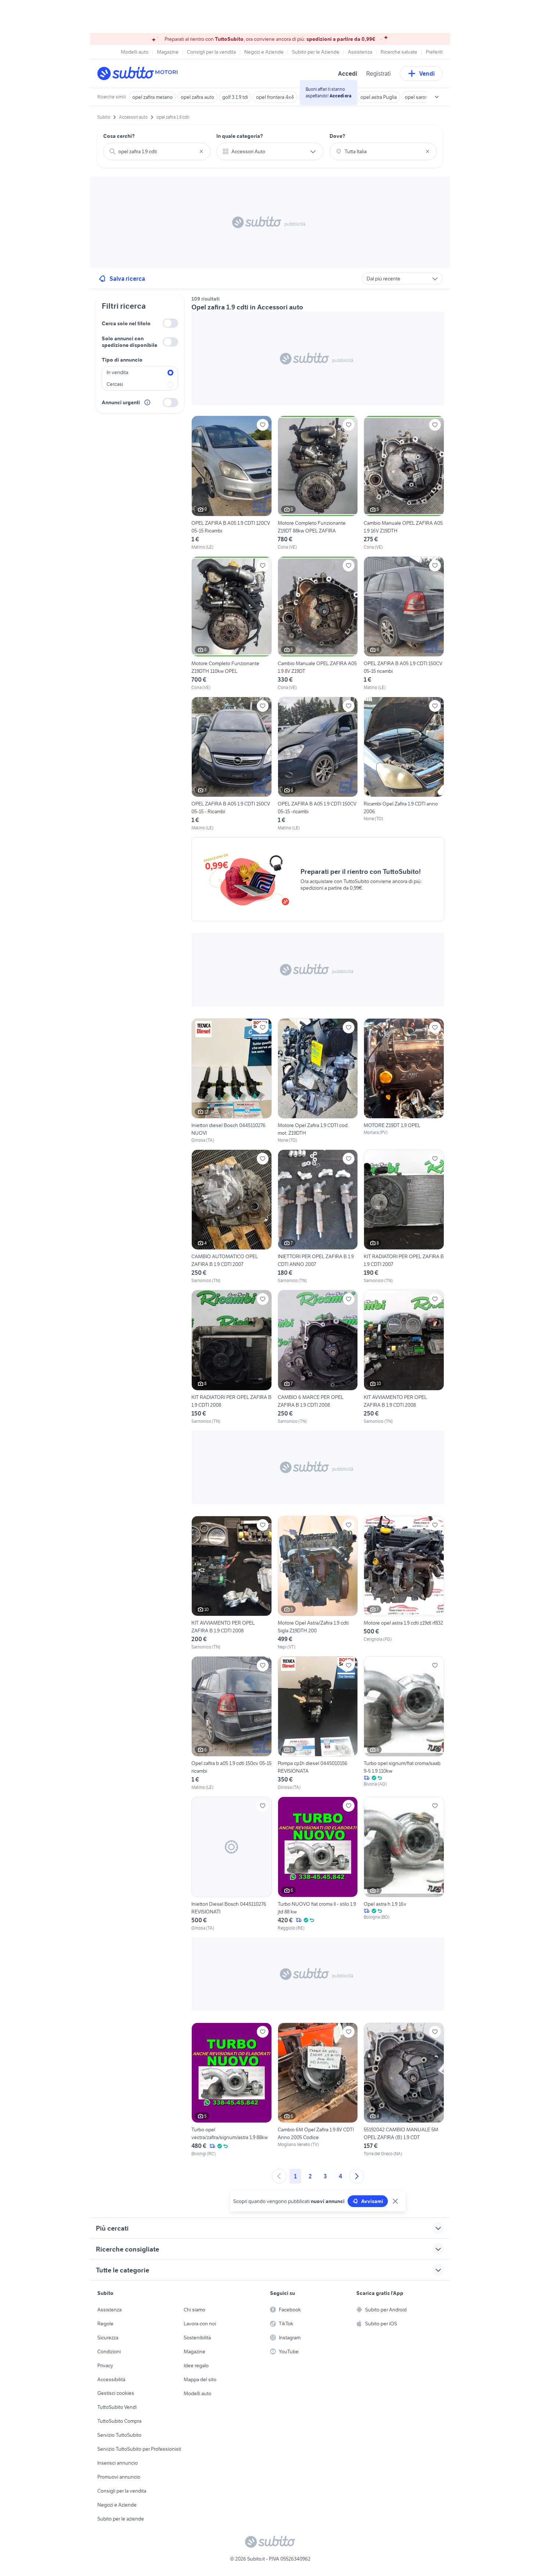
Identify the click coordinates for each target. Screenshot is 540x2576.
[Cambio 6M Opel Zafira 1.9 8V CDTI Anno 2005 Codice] (318, 2090)
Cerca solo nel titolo (126, 323)
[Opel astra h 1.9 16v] (404, 1864)
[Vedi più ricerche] (437, 97)
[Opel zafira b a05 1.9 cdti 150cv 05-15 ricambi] (232, 1723)
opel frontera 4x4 (275, 97)
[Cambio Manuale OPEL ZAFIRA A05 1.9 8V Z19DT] (318, 624)
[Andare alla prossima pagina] (357, 2176)
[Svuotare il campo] (201, 151)
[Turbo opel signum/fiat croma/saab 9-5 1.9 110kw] (404, 1723)
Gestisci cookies (116, 2393)
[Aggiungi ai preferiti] (263, 425)
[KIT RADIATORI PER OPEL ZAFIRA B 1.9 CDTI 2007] (404, 1217)
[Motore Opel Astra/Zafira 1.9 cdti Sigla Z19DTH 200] (318, 1583)
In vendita (117, 372)
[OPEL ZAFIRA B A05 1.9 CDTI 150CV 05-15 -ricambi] (318, 764)
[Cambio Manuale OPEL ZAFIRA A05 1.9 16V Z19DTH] (404, 483)
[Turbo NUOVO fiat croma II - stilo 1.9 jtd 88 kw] (318, 1864)
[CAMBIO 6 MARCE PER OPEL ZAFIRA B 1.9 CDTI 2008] (318, 1357)
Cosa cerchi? (119, 136)
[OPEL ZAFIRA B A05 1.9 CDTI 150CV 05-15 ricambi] (404, 624)
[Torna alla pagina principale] (140, 73)
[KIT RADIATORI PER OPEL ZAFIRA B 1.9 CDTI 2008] (232, 1357)
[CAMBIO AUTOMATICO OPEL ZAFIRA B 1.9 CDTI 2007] (232, 1217)
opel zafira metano (152, 97)
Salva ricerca (127, 279)
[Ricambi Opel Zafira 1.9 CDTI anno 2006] (404, 759)
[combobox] (157, 151)
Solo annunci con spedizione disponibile (129, 342)
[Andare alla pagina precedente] (279, 2176)
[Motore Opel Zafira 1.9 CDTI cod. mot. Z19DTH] (318, 1081)
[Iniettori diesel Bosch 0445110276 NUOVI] (232, 1081)
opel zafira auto (197, 97)
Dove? (337, 136)
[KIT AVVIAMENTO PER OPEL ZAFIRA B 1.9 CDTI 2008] (404, 1357)
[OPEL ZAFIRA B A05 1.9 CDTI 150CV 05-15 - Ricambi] (232, 764)
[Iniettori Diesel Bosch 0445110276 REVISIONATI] (232, 1864)
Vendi (427, 73)
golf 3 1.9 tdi (235, 97)
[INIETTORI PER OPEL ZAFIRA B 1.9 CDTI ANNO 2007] (318, 1217)
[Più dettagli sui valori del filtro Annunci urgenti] (147, 402)
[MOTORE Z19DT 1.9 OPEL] (404, 1081)
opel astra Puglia (379, 97)
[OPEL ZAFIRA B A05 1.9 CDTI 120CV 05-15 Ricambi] (232, 483)
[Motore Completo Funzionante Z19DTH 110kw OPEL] (232, 624)
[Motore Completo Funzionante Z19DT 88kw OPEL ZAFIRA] (318, 483)
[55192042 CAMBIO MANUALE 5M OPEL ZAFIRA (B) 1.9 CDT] (404, 2090)
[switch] (170, 323)
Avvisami (372, 2201)
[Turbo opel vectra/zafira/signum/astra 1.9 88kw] (232, 2090)
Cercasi (115, 384)
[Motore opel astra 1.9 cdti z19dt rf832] (404, 1583)
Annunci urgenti (121, 402)
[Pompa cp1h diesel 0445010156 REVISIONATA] (318, 1723)
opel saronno (420, 97)
